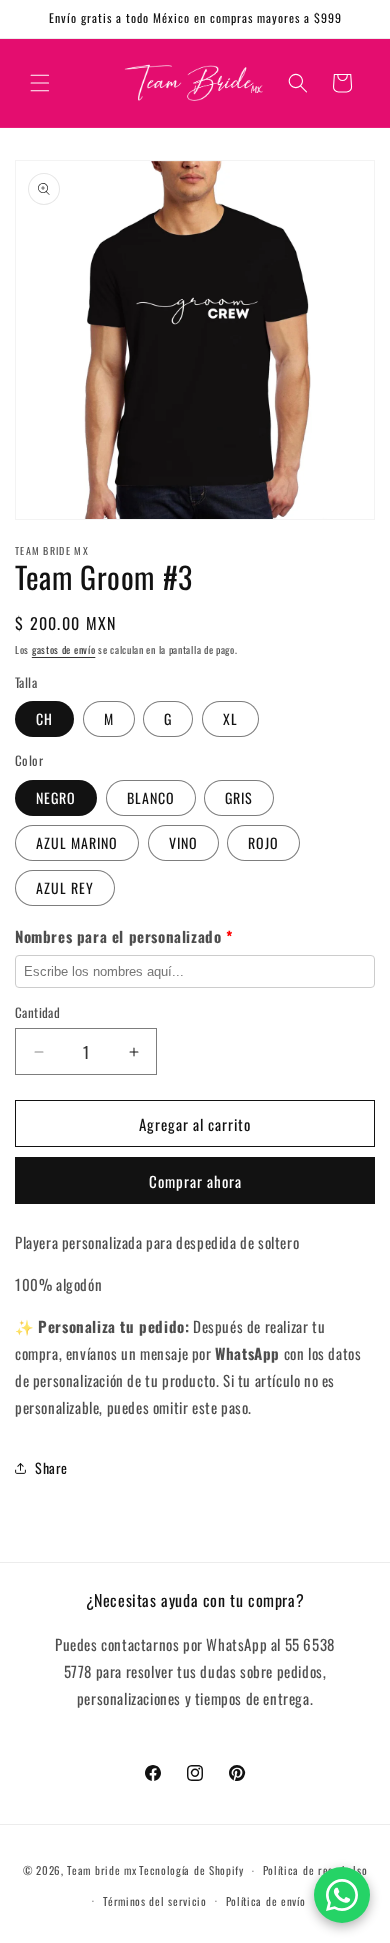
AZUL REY (65, 887)
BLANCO (151, 797)
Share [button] (51, 1467)
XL (230, 718)
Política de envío (266, 1901)
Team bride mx (101, 1870)
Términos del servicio (155, 1901)
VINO (183, 842)
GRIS (239, 797)
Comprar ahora (195, 1181)
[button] (40, 83)
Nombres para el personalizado (124, 936)
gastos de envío (64, 649)
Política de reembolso (315, 1870)
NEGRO (56, 797)
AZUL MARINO (77, 842)
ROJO (263, 842)
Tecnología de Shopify (191, 1870)
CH (44, 718)
